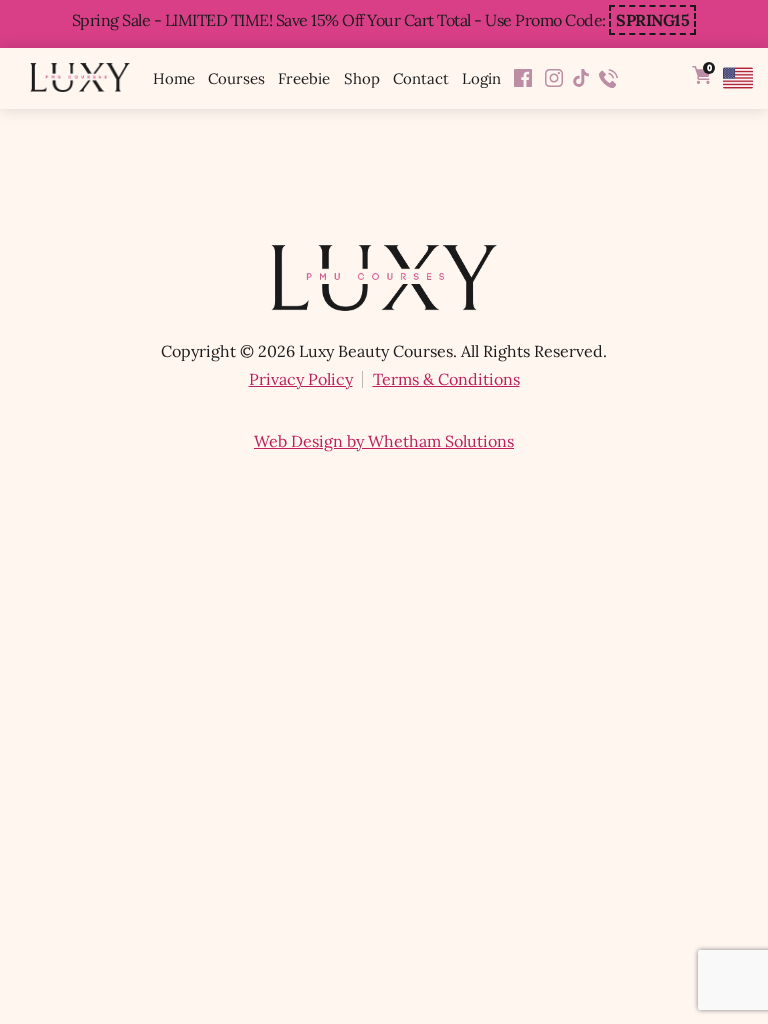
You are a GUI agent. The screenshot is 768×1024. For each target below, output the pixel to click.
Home (174, 78)
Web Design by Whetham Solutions (384, 441)
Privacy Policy (301, 379)
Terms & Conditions (446, 379)
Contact (421, 78)
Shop (362, 78)
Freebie (304, 78)
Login (481, 78)
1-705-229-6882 (608, 78)
